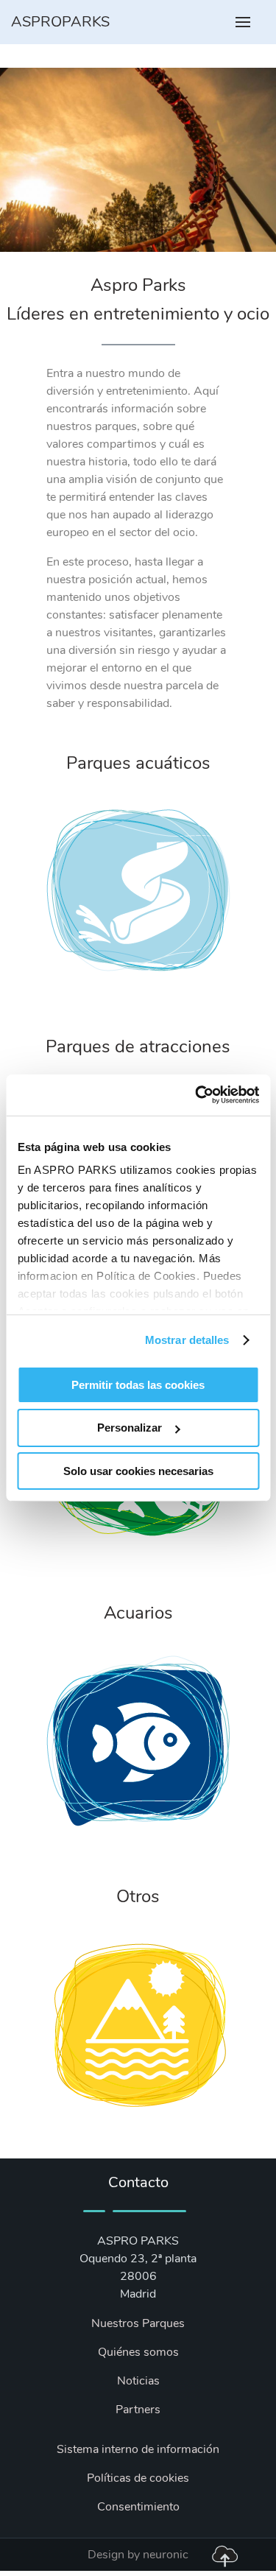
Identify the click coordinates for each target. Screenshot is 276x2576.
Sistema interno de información (138, 2449)
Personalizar (130, 1428)
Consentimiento (138, 2507)
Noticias (138, 2381)
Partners (138, 2410)
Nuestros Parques (138, 2323)
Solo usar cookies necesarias (138, 1471)
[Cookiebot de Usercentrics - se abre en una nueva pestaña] (197, 1095)
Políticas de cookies (138, 2478)
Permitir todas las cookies (138, 1384)
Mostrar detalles (187, 1340)
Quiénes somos (138, 2352)
